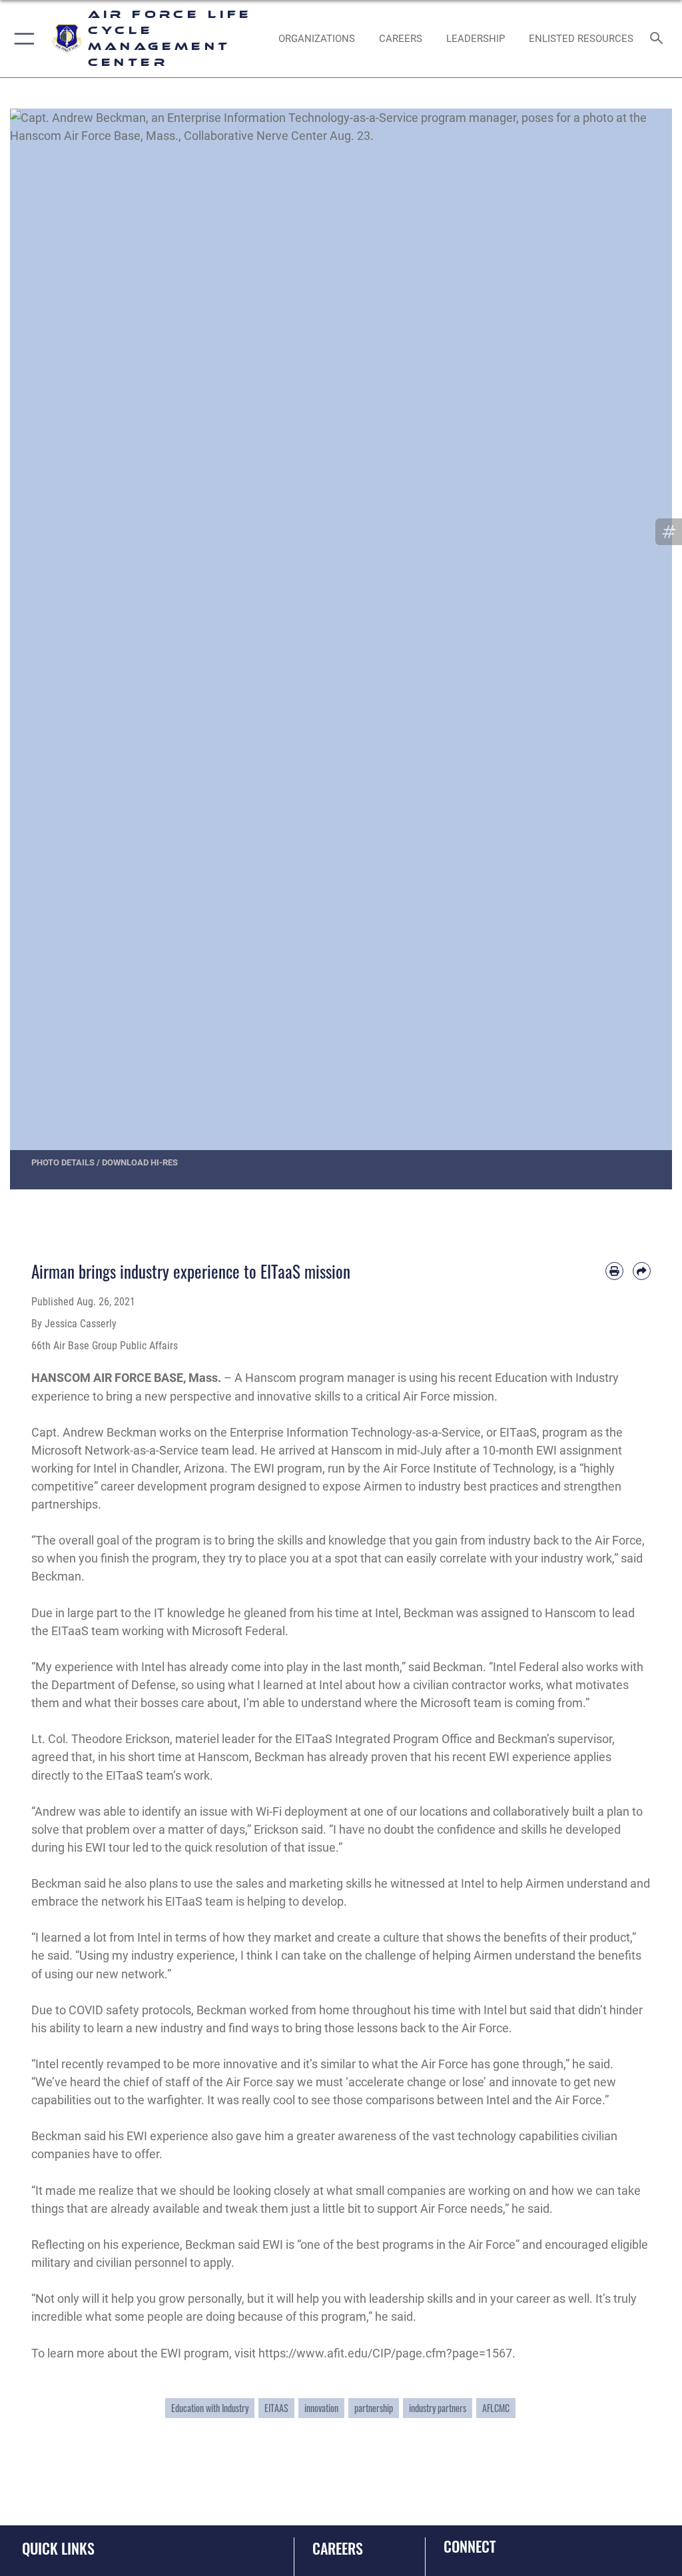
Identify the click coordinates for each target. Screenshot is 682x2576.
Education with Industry (210, 2408)
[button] (22, 39)
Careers (338, 2548)
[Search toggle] (659, 39)
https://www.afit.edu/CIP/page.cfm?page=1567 (385, 2353)
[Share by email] (642, 1271)
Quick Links (58, 2548)
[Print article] (614, 1271)
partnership (374, 2408)
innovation (321, 2408)
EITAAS (276, 2408)
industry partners (438, 2408)
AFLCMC (496, 2408)
